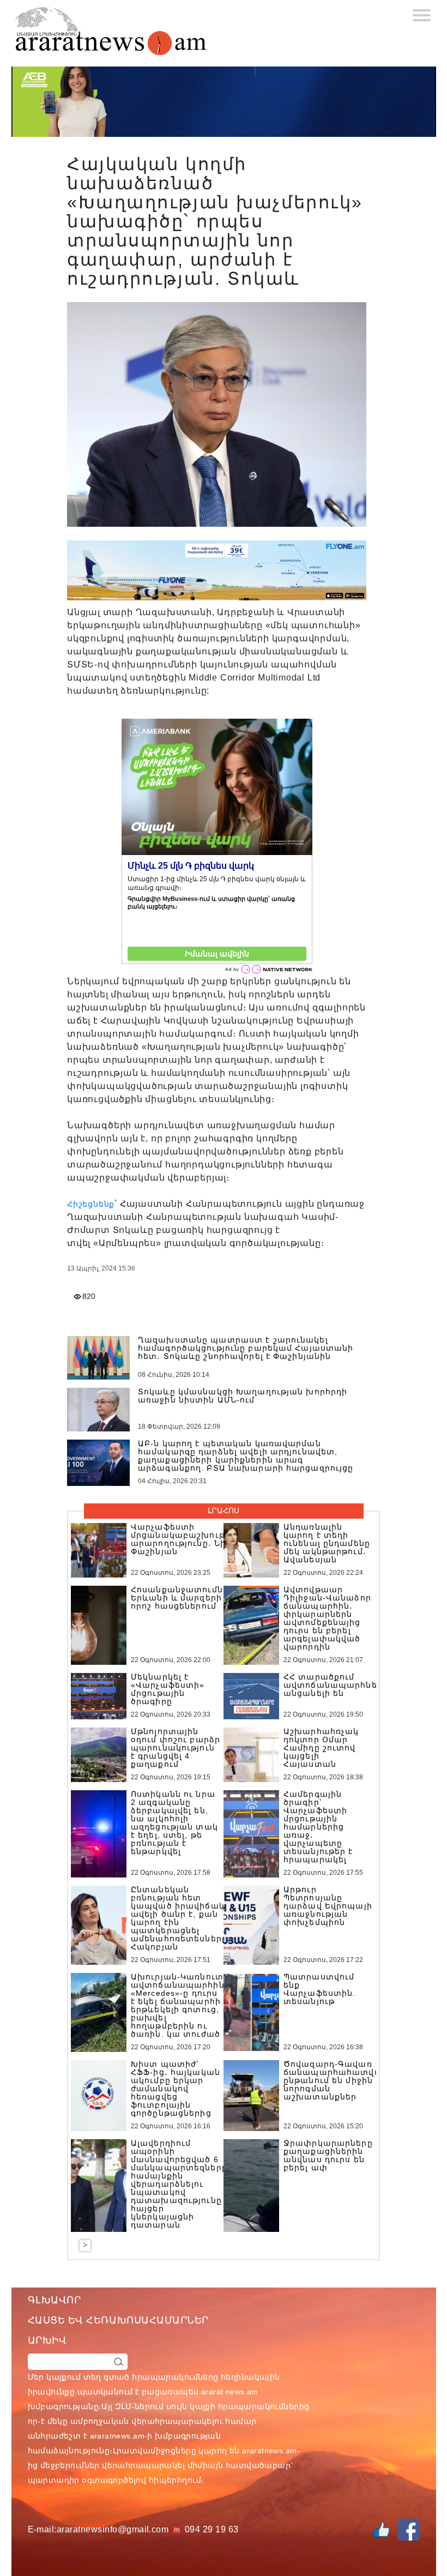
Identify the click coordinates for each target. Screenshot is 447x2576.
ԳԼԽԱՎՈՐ (55, 2300)
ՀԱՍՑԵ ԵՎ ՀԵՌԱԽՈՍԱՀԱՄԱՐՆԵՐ (119, 2320)
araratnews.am (117, 2436)
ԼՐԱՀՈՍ (224, 1510)
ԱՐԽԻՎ (47, 2340)
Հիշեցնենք (91, 1204)
